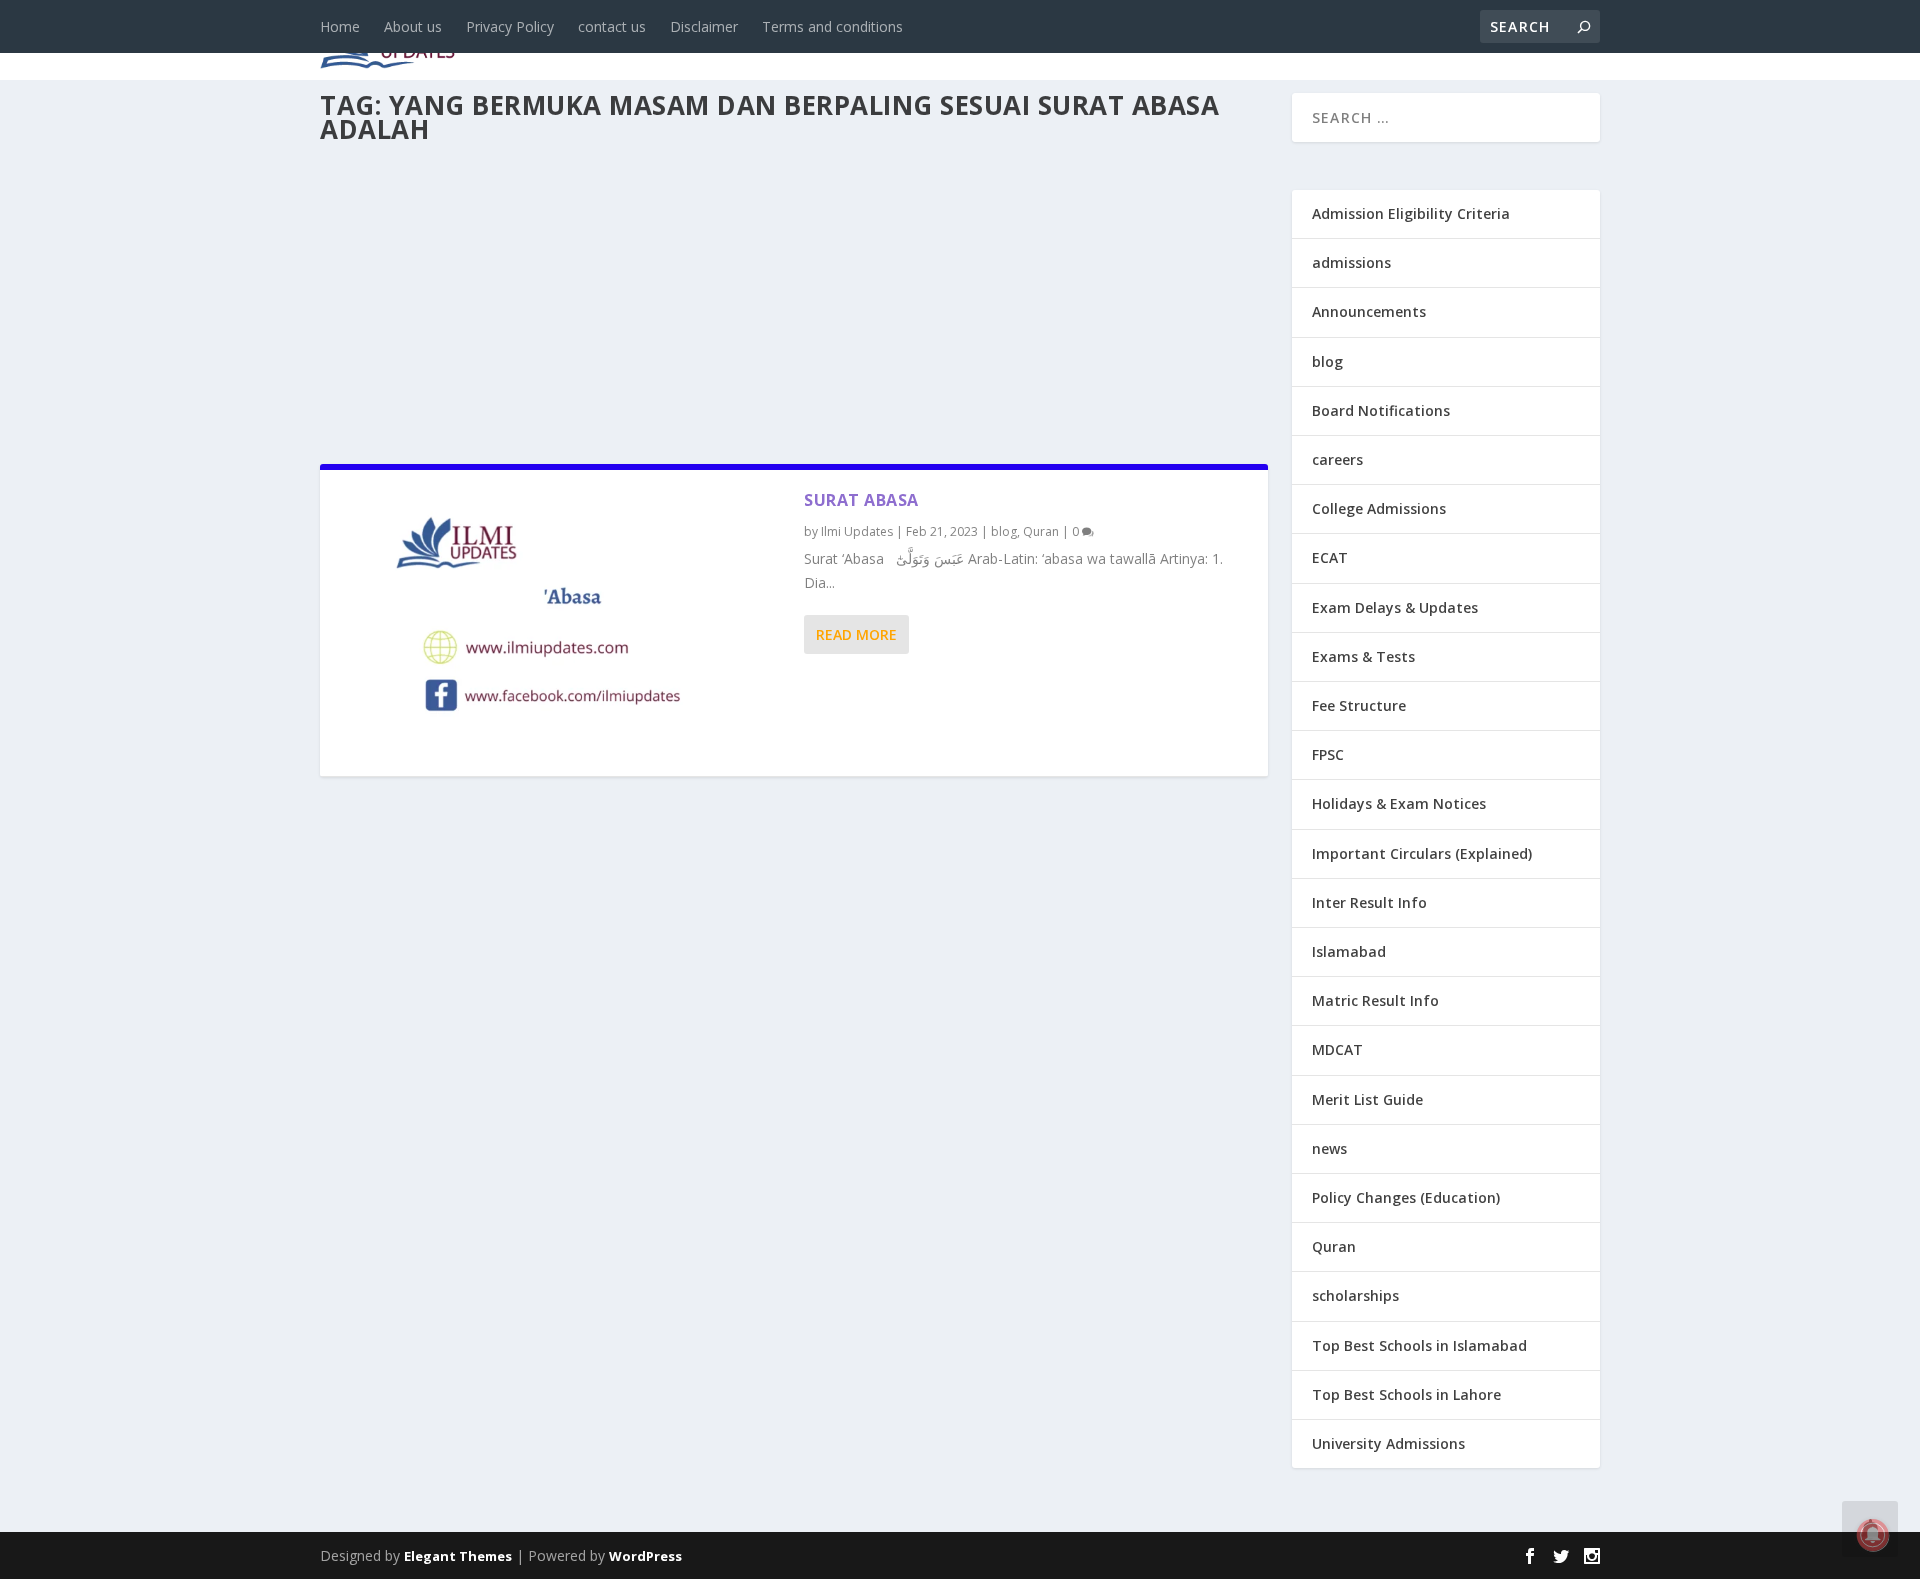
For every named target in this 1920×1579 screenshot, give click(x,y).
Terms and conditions (832, 26)
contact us (612, 26)
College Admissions (1379, 508)
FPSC (1328, 754)
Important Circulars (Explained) (1422, 853)
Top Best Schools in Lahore (1406, 1394)
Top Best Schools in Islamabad (1419, 1345)
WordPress (645, 1556)
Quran (1041, 531)
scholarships (1355, 1295)
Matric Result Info (1375, 1000)
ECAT (1330, 557)
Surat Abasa (861, 500)
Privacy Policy (510, 26)
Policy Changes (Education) (1406, 1197)
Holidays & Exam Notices (1399, 803)
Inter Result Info (1369, 902)
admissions (941, 41)
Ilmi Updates (857, 531)
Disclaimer (704, 26)
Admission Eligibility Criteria (1411, 213)
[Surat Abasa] (562, 623)
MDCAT (1337, 1049)
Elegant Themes (458, 1556)
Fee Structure (1359, 705)
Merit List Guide (1367, 1099)
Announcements (1282, 41)
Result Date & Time (1484, 41)
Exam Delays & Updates (1395, 607)
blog (745, 41)
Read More (856, 634)
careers (830, 41)
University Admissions (1388, 1443)
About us (413, 26)
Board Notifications (1381, 410)
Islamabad (1349, 951)
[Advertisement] (794, 298)
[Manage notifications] (1873, 1535)
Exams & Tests (1100, 41)
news (672, 41)
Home (340, 26)
